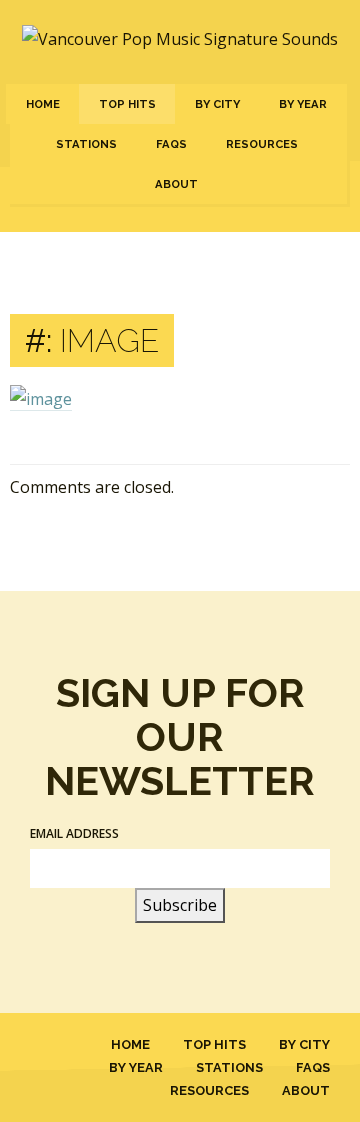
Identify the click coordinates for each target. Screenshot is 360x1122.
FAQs (171, 144)
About (176, 184)
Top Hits (127, 104)
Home (43, 104)
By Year (303, 104)
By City (217, 104)
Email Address (74, 833)
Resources (262, 144)
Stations (86, 144)
